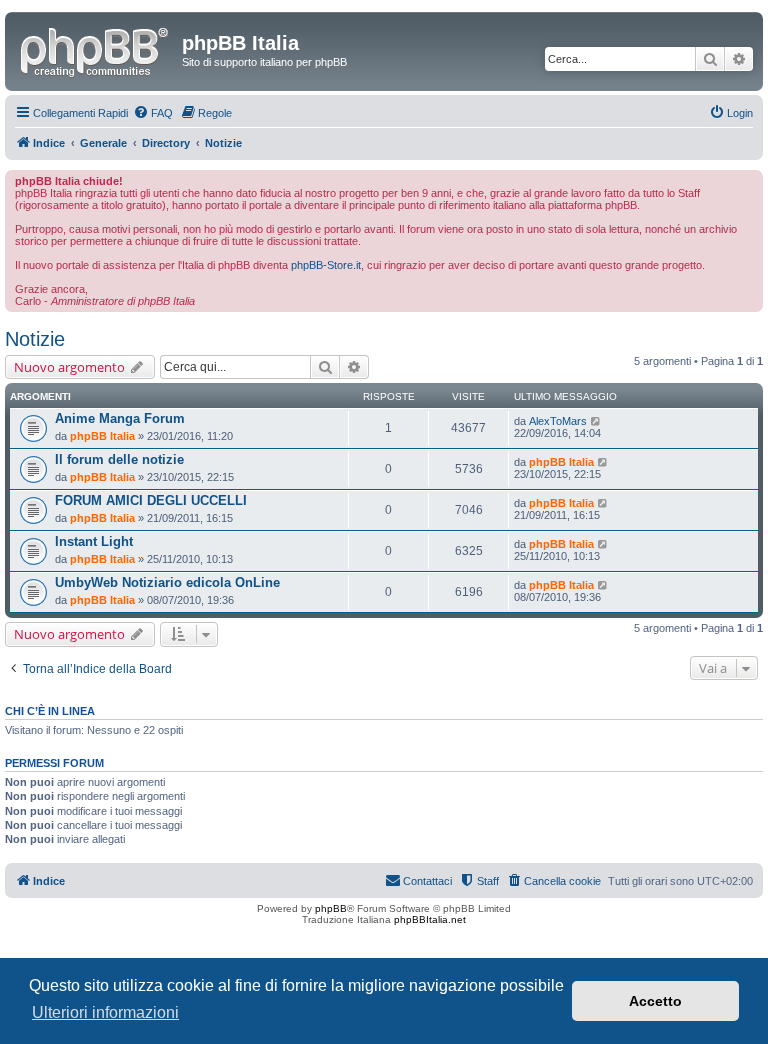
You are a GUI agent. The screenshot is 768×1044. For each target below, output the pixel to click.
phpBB (331, 908)
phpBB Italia (102, 436)
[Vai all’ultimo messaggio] (596, 421)
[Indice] (96, 49)
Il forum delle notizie (119, 459)
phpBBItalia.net (430, 919)
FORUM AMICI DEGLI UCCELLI (151, 500)
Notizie (35, 339)
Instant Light (94, 541)
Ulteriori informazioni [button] (105, 1012)
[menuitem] (153, 113)
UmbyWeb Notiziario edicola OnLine (167, 582)
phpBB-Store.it (326, 265)
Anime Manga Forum (120, 418)
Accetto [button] (655, 1001)
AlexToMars (558, 421)
